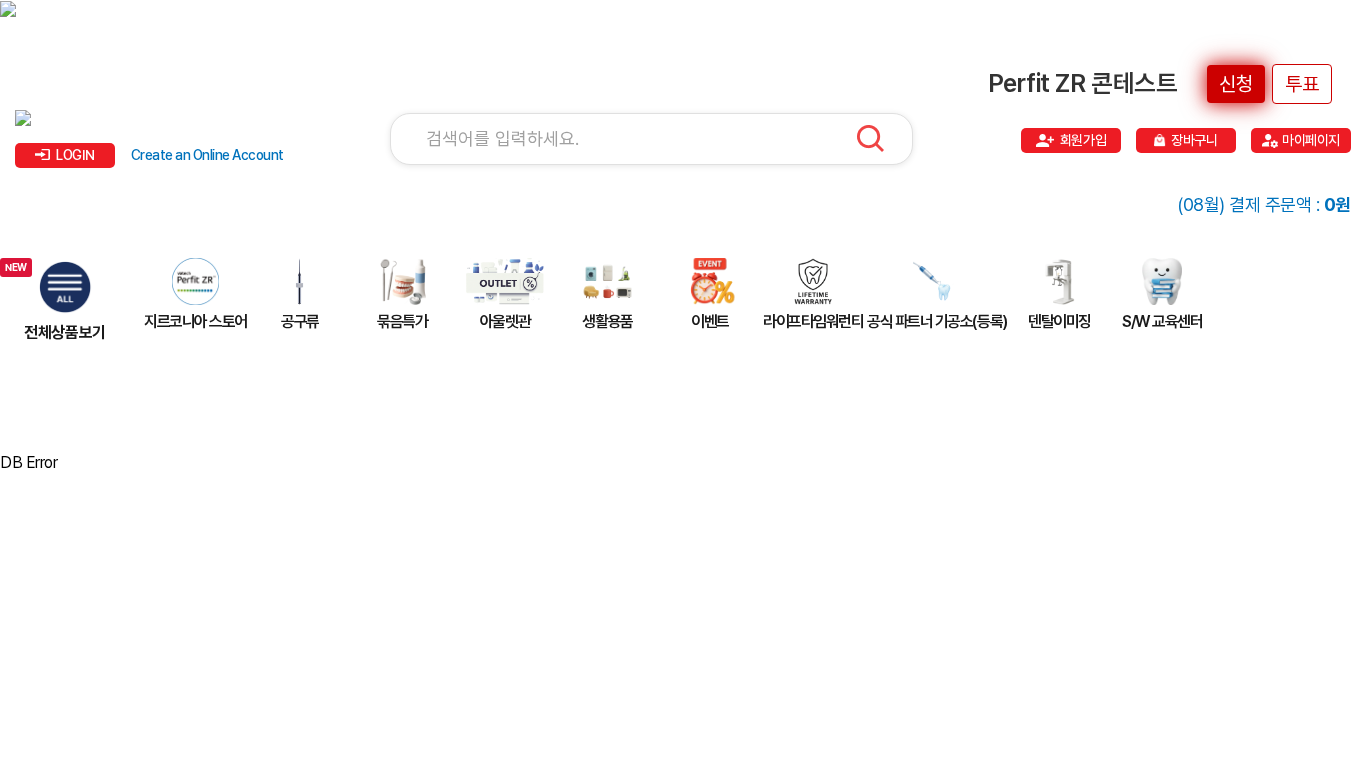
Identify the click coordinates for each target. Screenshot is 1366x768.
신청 (1236, 84)
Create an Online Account (207, 155)
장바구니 (1194, 140)
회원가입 (1083, 140)
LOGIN (75, 155)
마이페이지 (1311, 140)
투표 (1302, 84)
